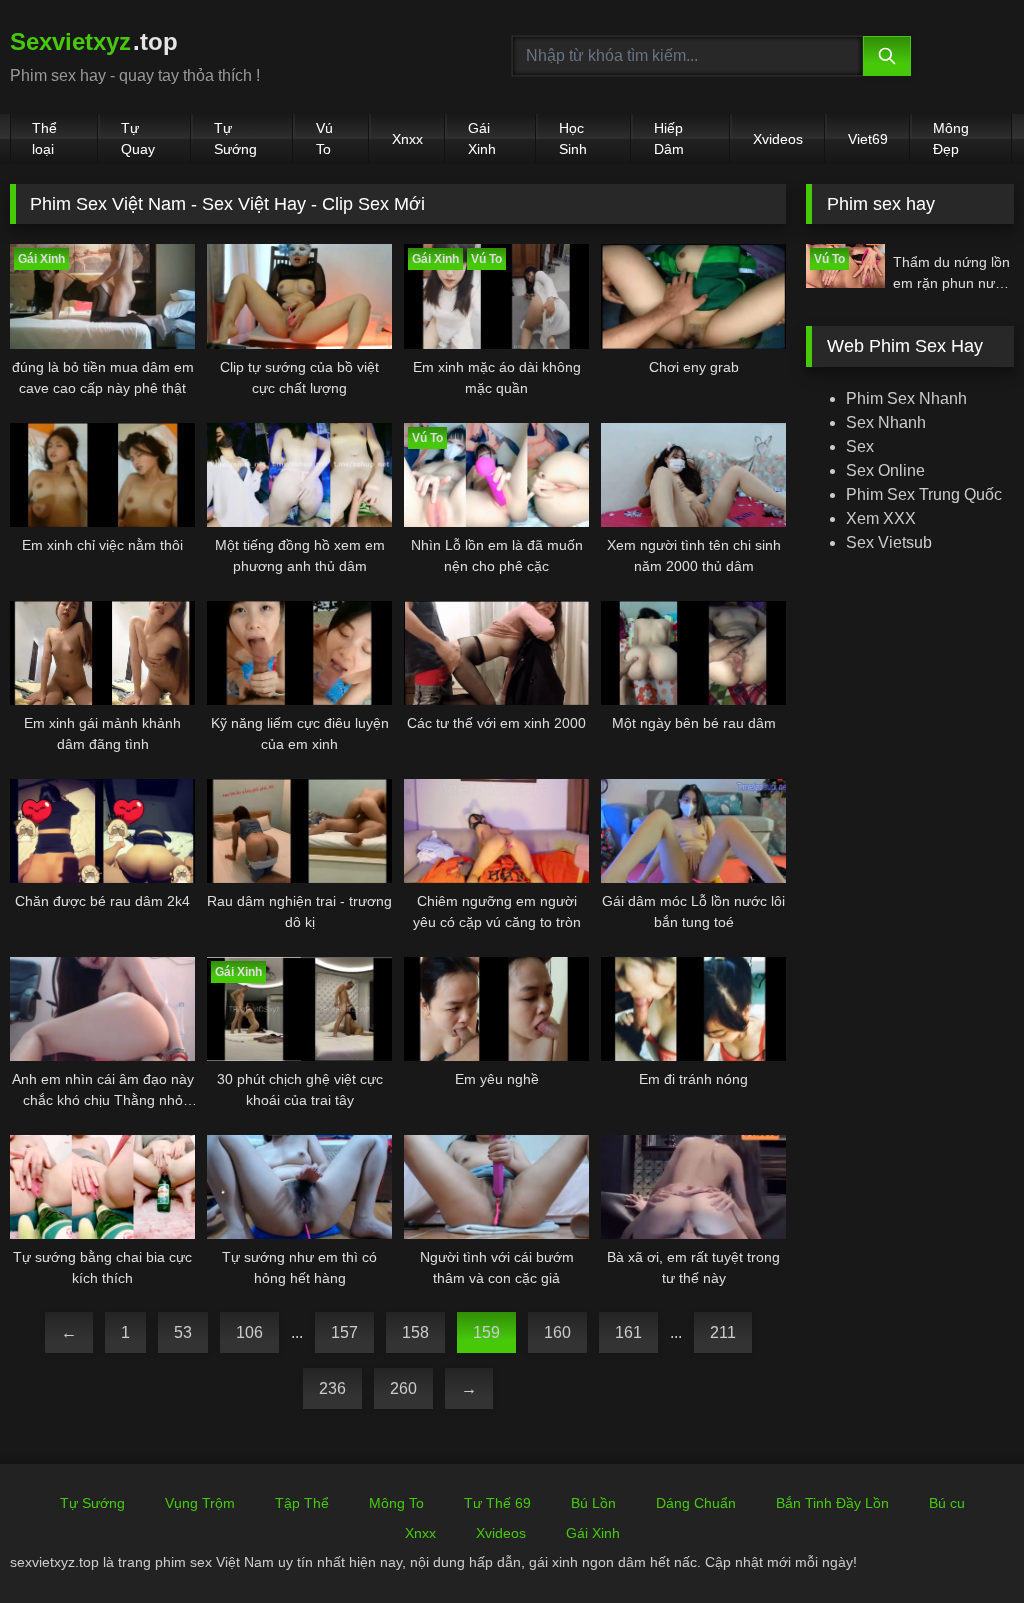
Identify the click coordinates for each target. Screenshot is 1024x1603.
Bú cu (947, 1503)
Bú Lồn (593, 1503)
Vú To (324, 138)
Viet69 (868, 139)
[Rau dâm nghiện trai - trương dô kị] (299, 831)
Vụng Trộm (200, 1503)
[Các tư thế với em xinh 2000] (496, 653)
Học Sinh (573, 138)
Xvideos (778, 139)
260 (403, 1388)
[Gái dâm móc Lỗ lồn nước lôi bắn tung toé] (693, 831)
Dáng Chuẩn (696, 1503)
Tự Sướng (235, 138)
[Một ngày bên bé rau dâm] (693, 653)
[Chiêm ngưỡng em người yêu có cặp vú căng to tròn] (496, 831)
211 (723, 1332)
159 (486, 1332)
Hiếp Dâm (669, 138)
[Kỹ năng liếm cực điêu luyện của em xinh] (299, 653)
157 (344, 1332)
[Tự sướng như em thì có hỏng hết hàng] (299, 1187)
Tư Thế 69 (497, 1503)
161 (628, 1332)
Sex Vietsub (889, 542)
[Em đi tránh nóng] (693, 1009)
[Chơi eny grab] (693, 296)
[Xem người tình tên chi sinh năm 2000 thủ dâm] (693, 475)
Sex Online (885, 470)
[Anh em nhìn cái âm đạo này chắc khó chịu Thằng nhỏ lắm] (102, 1009)
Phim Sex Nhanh (906, 398)
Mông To (396, 1503)
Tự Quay (138, 138)
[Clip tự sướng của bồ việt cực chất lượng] (299, 296)
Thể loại (44, 138)
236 (332, 1388)
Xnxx (407, 139)
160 (557, 1332)
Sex (860, 446)
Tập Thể (302, 1503)
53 (183, 1332)
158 (415, 1332)
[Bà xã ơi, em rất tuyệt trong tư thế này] (693, 1187)
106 (249, 1332)
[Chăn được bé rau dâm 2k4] (102, 831)
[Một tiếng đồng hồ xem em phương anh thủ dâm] (299, 475)
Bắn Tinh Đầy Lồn (832, 1503)
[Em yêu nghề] (496, 1009)
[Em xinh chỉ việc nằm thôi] (102, 475)
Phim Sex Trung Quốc (924, 494)
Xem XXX (881, 518)
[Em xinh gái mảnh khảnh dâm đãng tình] (102, 653)
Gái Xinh (482, 138)
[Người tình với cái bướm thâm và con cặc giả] (496, 1187)
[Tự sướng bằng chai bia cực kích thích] (102, 1187)
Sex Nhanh (886, 422)
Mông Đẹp (951, 138)
